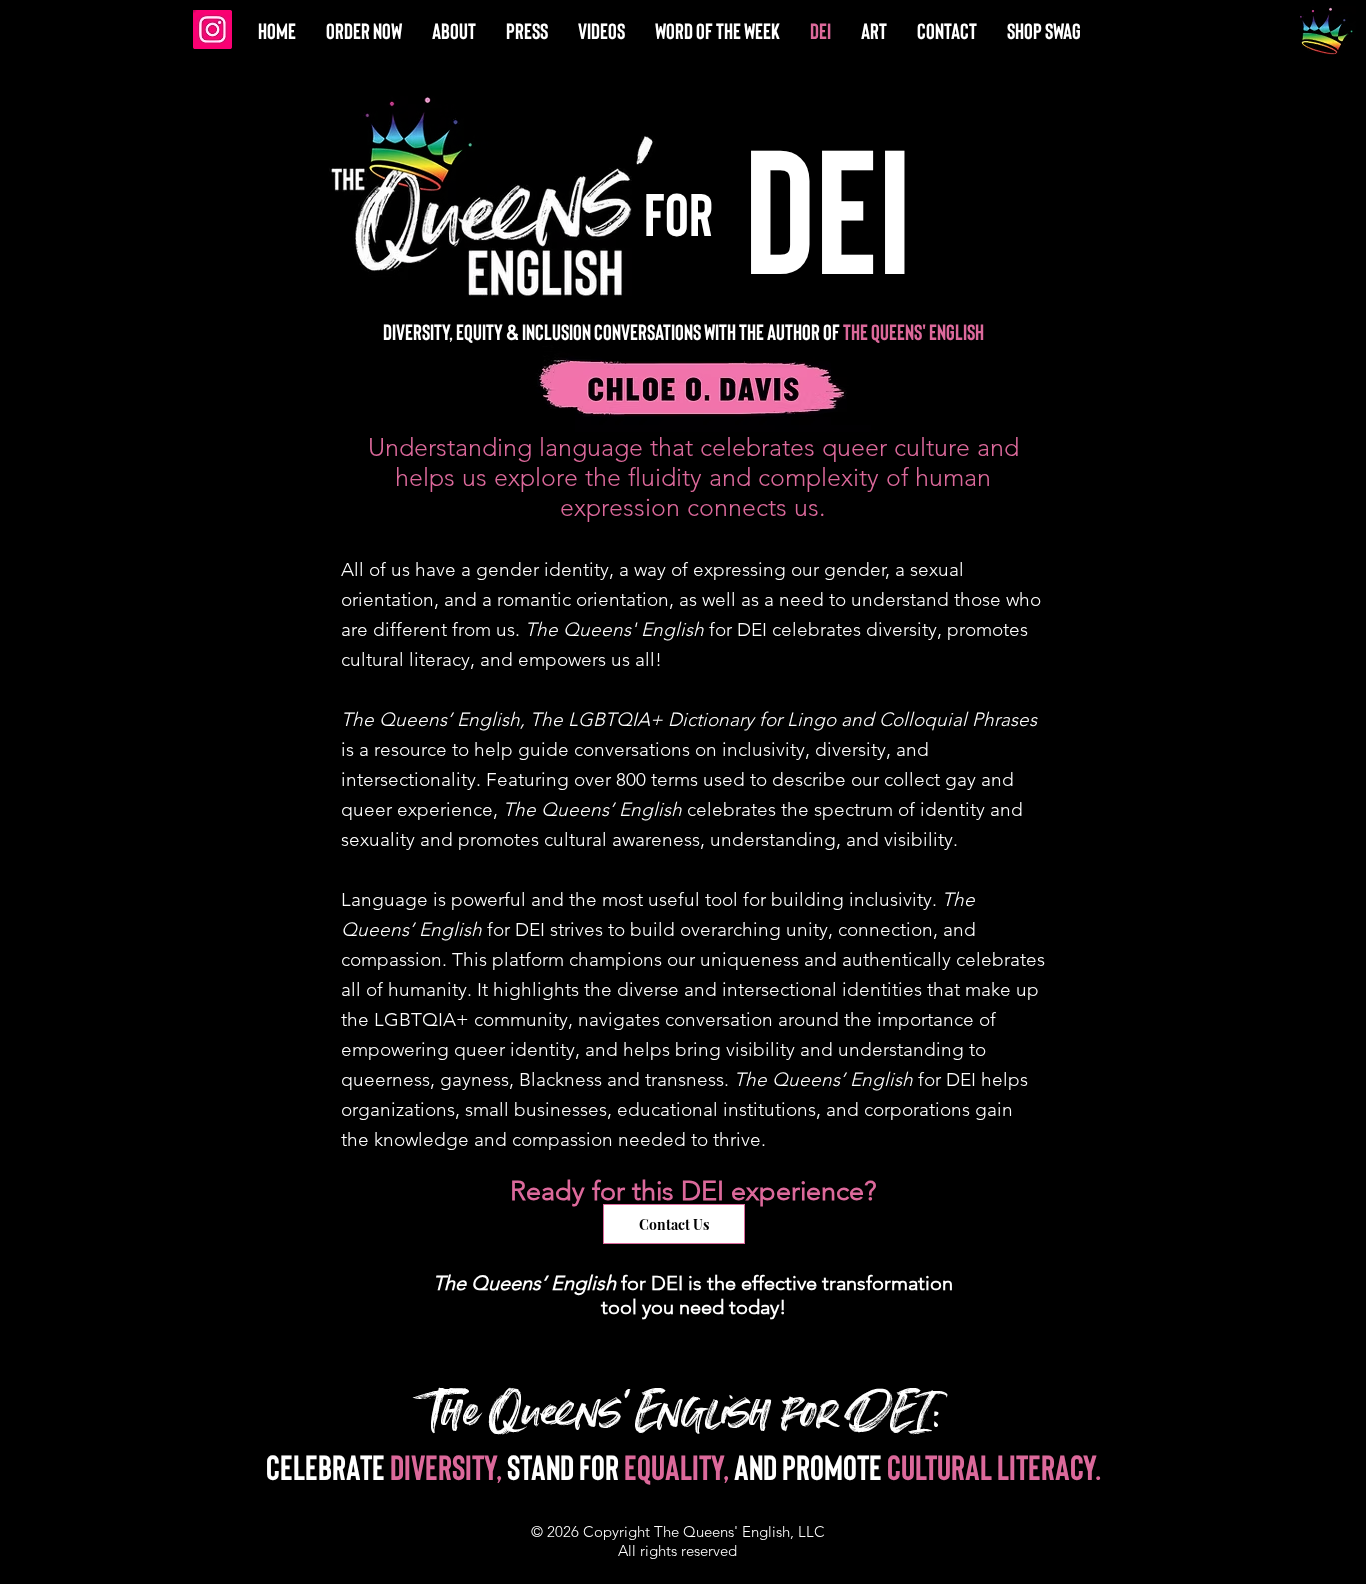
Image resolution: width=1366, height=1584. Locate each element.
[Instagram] (212, 29)
